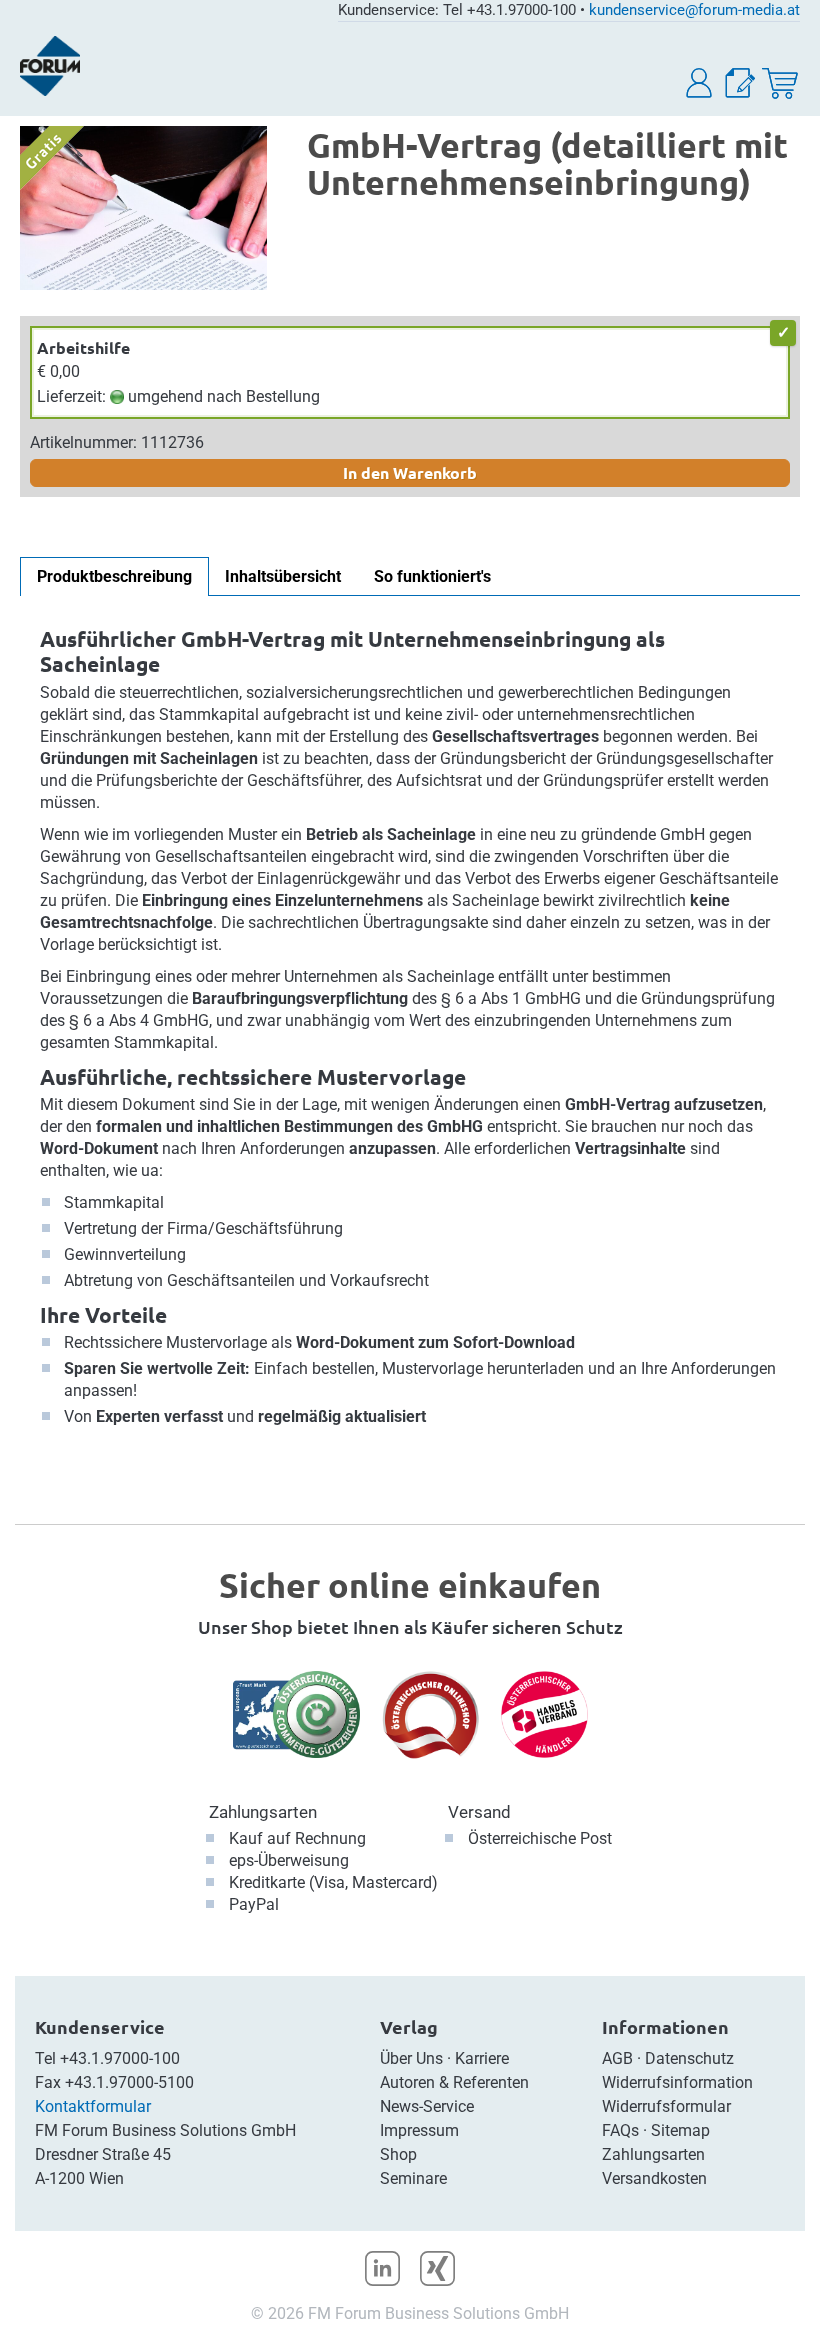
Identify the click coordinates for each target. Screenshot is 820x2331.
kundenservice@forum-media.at (694, 10)
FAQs (620, 2130)
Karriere (482, 2058)
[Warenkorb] (780, 83)
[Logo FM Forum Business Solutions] (50, 66)
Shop (398, 2154)
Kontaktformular (93, 2106)
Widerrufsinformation (677, 2082)
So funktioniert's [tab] (432, 576)
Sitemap (680, 2130)
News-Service (427, 2106)
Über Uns (411, 2058)
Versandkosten (654, 2178)
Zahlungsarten (263, 1812)
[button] (700, 83)
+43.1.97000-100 (120, 2058)
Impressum (419, 2130)
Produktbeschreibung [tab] (114, 576)
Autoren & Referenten (454, 2082)
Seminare (413, 2178)
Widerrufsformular (666, 2106)
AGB (617, 2058)
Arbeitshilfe (83, 347)
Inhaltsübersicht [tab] (283, 576)
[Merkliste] (740, 83)
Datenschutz (689, 2058)
